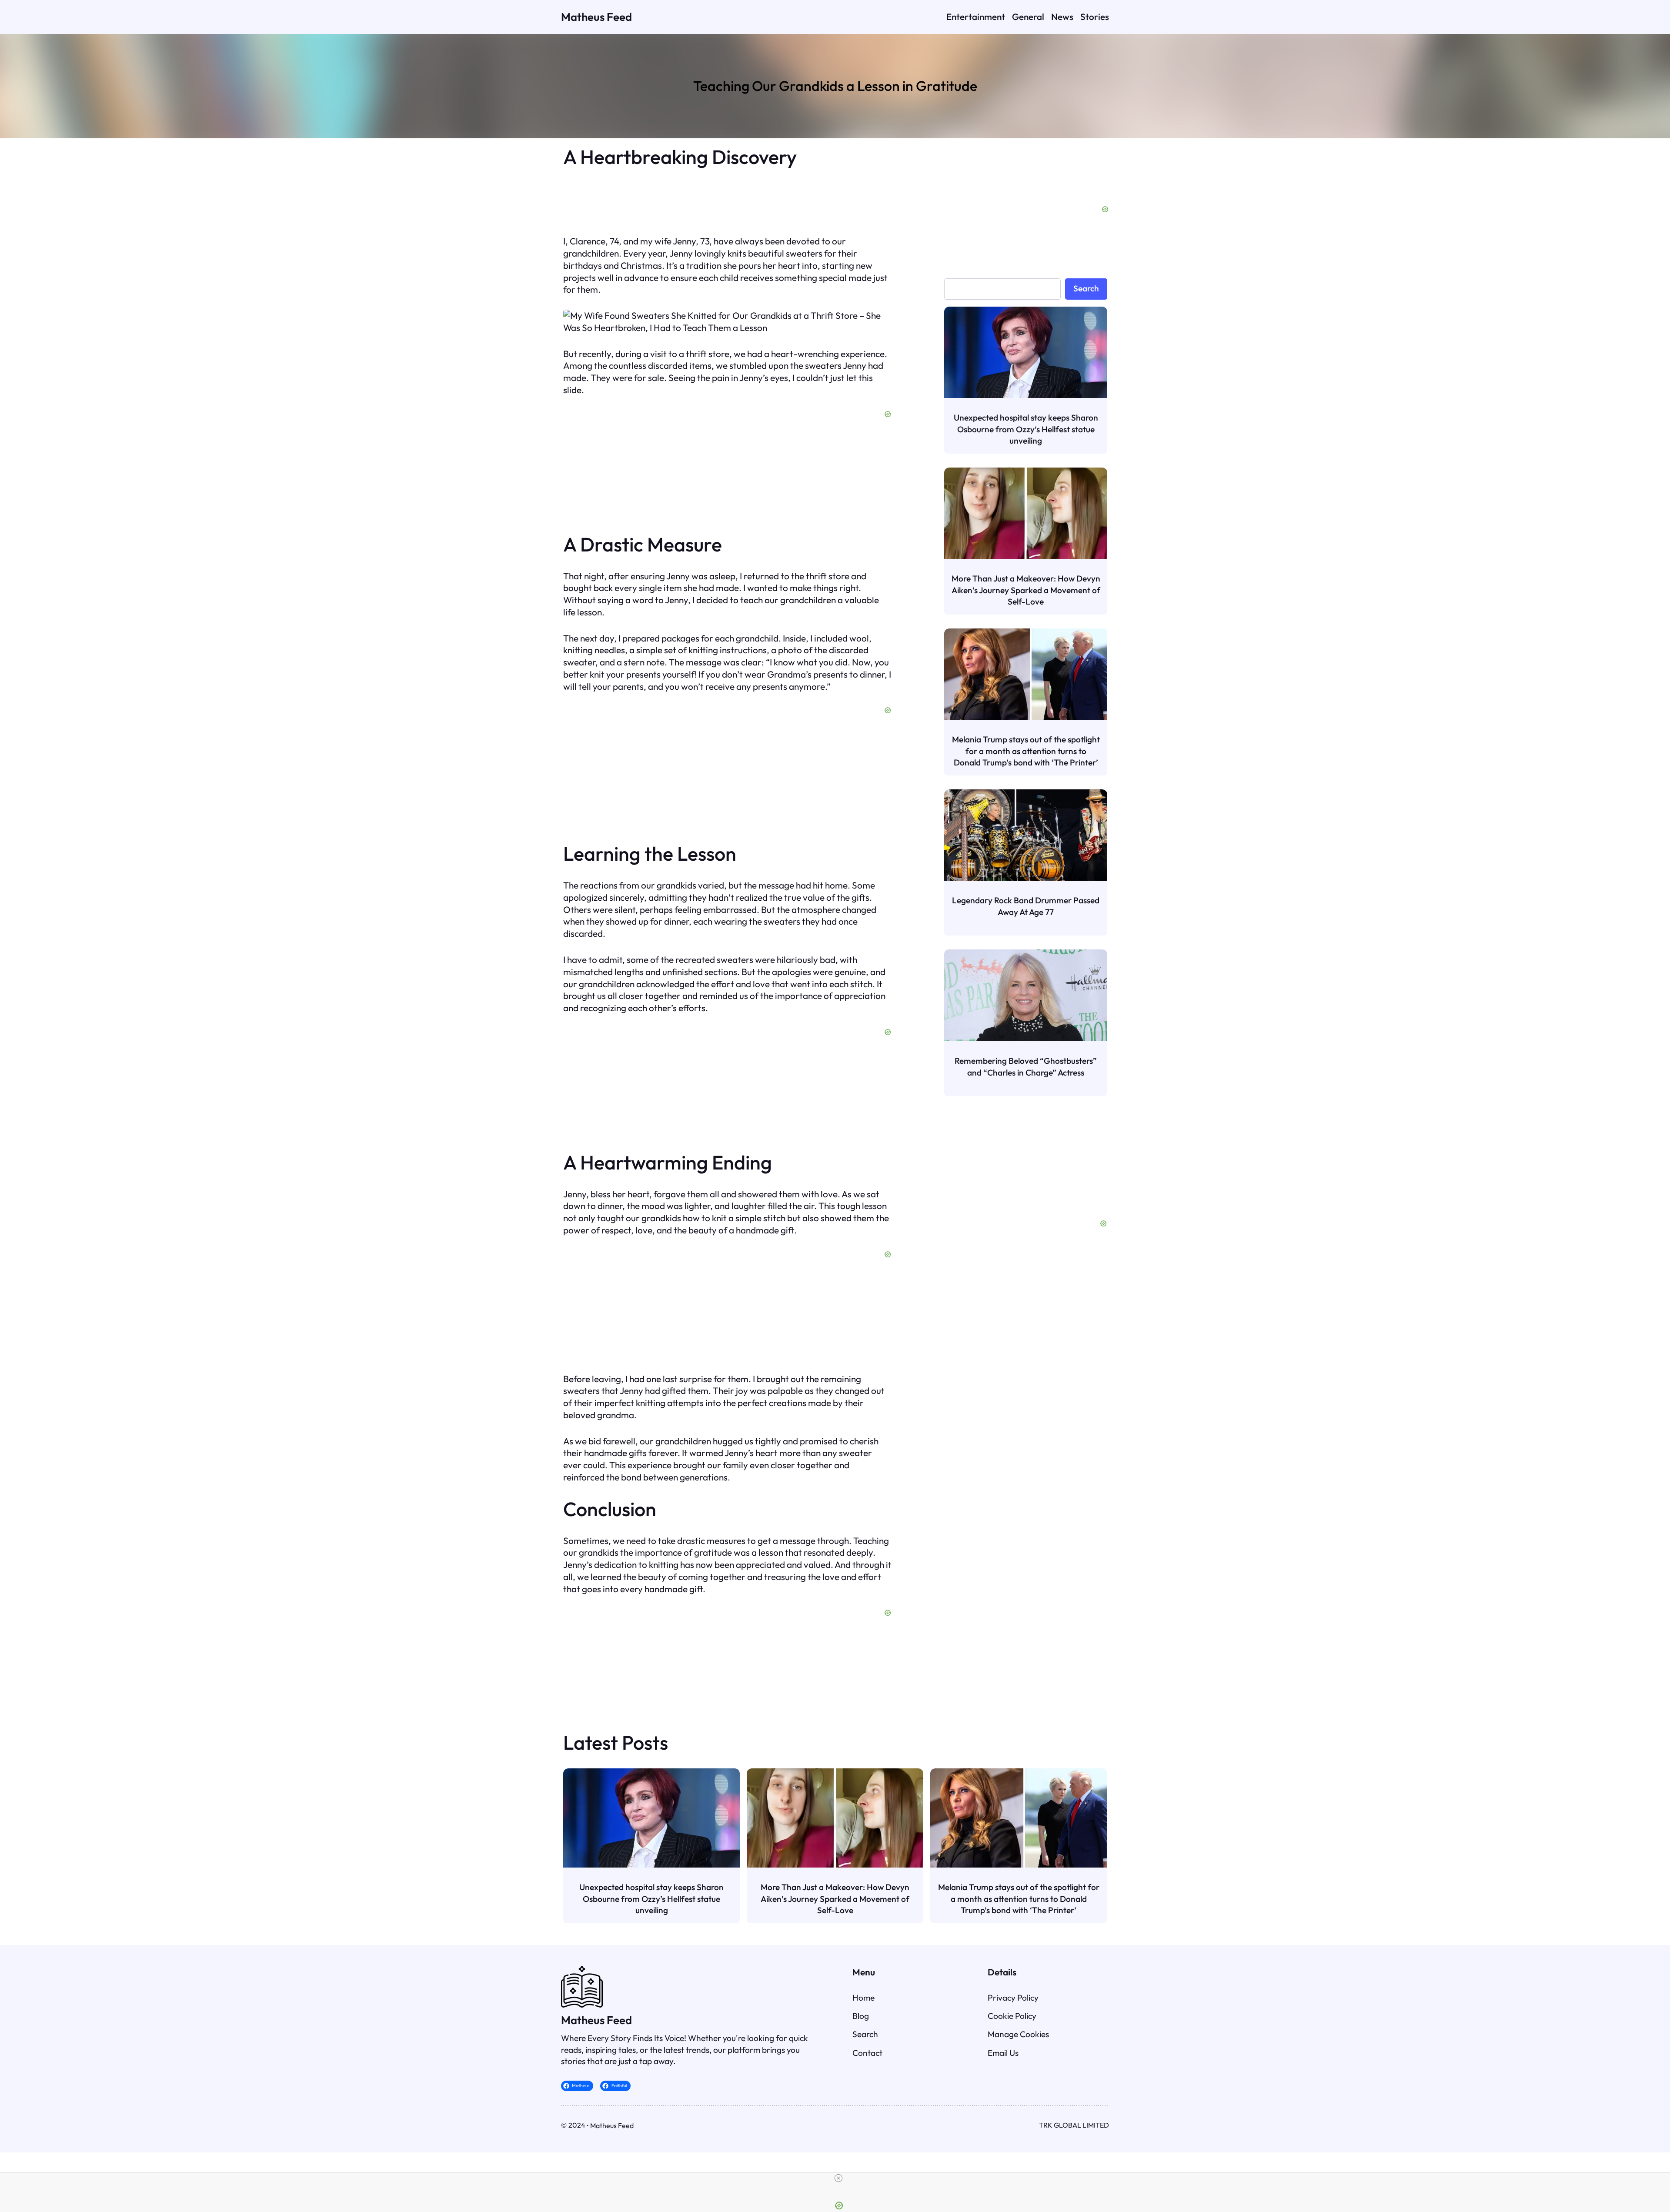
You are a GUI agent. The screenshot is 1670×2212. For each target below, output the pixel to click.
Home (863, 1998)
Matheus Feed (596, 17)
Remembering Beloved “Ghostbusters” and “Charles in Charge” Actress (1026, 1066)
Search (1086, 288)
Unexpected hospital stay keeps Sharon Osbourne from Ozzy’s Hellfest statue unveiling (1026, 429)
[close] (838, 2178)
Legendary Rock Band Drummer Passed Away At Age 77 (1026, 906)
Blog (861, 2016)
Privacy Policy (1013, 1998)
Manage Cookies (1018, 2034)
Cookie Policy (1012, 2016)
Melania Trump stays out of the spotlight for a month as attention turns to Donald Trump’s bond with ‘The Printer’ (1026, 751)
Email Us (1003, 2053)
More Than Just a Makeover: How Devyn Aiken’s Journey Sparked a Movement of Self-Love (1026, 590)
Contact (867, 2053)
